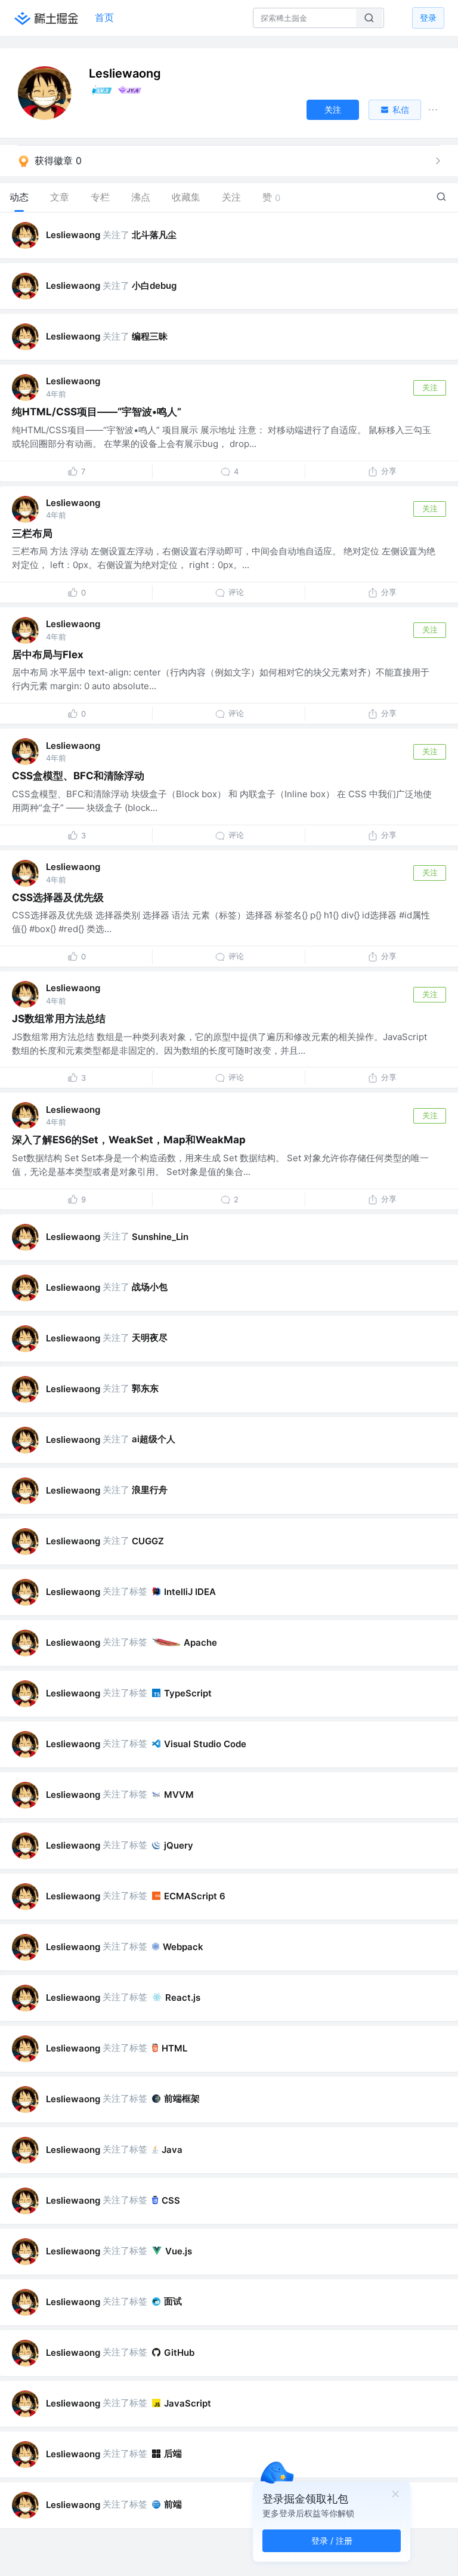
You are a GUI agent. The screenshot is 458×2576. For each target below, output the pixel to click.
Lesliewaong (73, 235)
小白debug (154, 286)
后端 (173, 2453)
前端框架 (182, 2098)
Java (172, 2150)
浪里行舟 (150, 1490)
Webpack (183, 1947)
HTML (174, 2048)
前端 (173, 2504)
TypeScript (188, 1693)
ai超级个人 (154, 1439)
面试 (173, 2301)
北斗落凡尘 (154, 235)
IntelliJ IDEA (190, 1592)
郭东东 (145, 1388)
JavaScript (188, 2403)
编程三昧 (150, 336)
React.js (183, 1997)
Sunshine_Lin (160, 1237)
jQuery (179, 1845)
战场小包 (150, 1287)
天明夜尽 (150, 1338)
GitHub (179, 2353)
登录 (428, 18)
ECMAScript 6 (195, 1896)
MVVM (179, 1795)
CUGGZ (148, 1541)
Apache (200, 1642)
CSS (171, 2200)
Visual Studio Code (205, 1744)
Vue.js (179, 2251)
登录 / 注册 (332, 2540)
